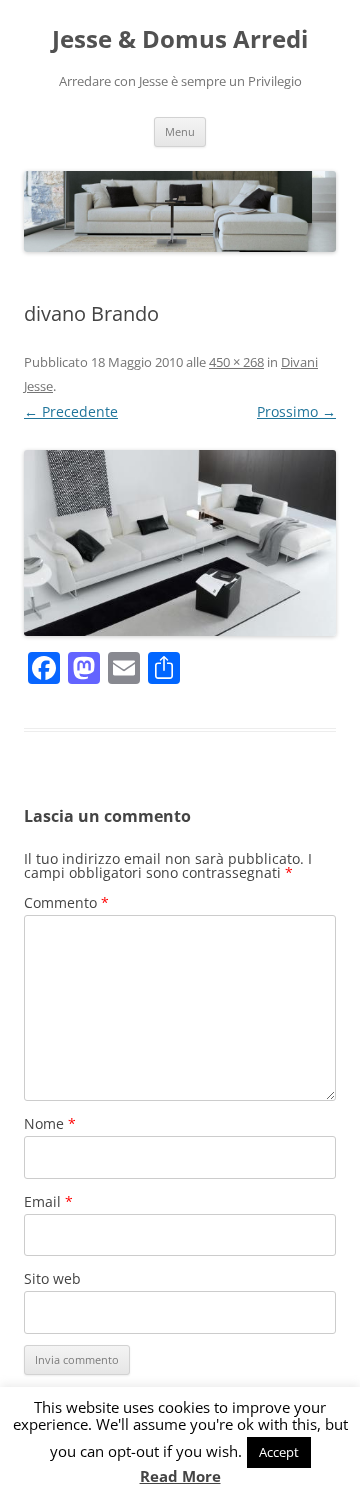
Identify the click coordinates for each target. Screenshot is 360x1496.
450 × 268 (236, 362)
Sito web (52, 1278)
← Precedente (71, 411)
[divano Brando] (180, 543)
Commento (66, 902)
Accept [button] (279, 1452)
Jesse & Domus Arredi (180, 39)
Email (48, 1201)
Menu (180, 131)
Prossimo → (296, 411)
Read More (180, 1476)
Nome (50, 1123)
